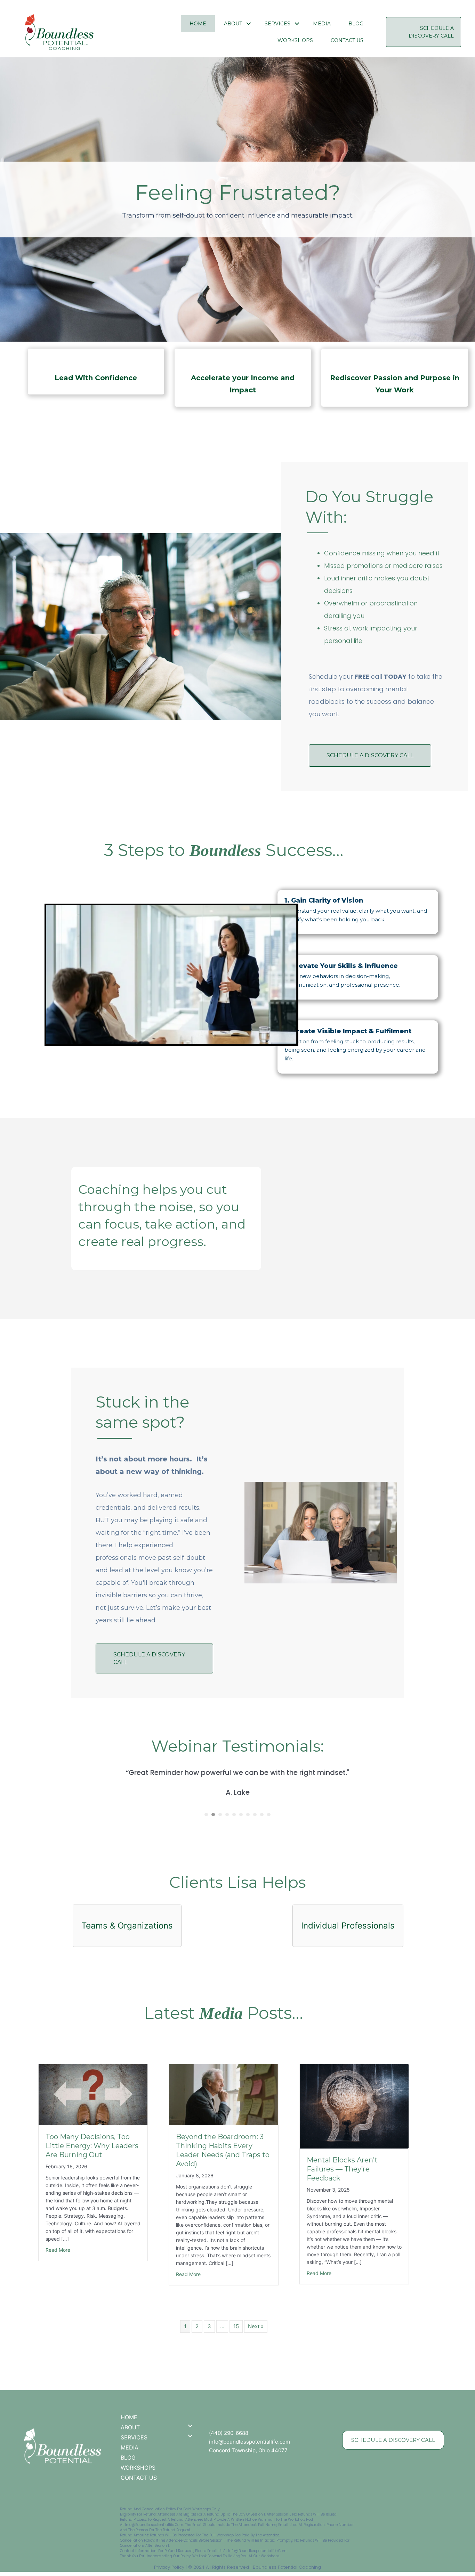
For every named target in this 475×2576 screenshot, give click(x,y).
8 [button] (255, 1815)
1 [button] (206, 1815)
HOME (198, 24)
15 (236, 2326)
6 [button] (241, 1815)
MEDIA (322, 24)
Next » (256, 2326)
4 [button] (227, 1815)
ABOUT (233, 24)
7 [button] (248, 1815)
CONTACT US (347, 40)
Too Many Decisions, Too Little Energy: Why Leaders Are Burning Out (92, 2146)
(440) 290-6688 (229, 2433)
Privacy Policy (169, 2567)
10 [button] (269, 1815)
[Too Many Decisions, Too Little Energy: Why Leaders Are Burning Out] (93, 2094)
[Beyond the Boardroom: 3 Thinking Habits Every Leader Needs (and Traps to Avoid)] (223, 2094)
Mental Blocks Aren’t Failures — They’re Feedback (342, 2169)
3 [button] (220, 1815)
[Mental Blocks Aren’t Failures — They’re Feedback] (354, 2106)
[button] (249, 24)
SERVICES (277, 24)
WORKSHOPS (295, 40)
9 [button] (262, 1815)
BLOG (356, 24)
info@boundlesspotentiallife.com (249, 2442)
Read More (58, 2250)
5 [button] (234, 1815)
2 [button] (213, 1815)
